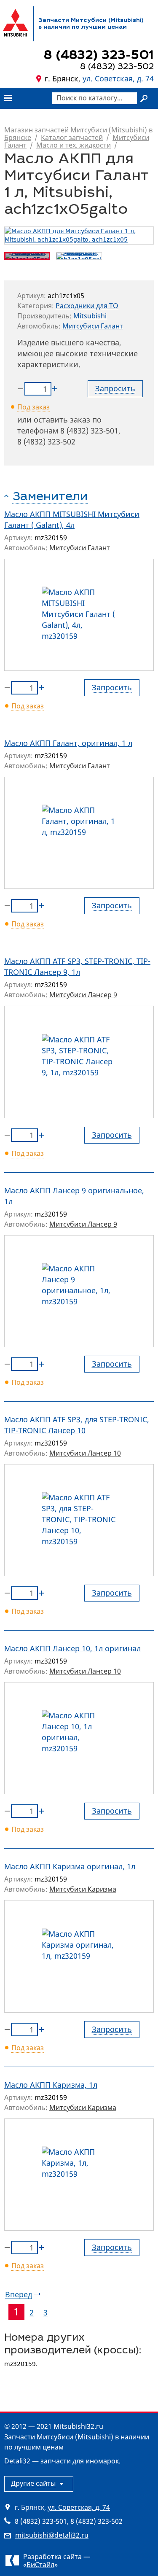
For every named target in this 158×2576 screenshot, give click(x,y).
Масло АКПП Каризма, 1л (51, 2085)
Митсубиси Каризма (83, 1889)
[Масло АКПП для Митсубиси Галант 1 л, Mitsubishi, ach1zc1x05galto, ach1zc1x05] (79, 236)
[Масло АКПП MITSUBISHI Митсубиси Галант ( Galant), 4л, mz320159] (79, 615)
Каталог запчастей (72, 137)
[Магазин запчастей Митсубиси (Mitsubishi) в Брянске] (15, 23)
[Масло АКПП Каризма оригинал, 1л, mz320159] (79, 1956)
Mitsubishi (90, 316)
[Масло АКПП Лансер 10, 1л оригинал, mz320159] (79, 1738)
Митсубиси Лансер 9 (83, 995)
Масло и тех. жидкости (74, 145)
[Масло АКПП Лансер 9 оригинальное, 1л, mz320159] (79, 1291)
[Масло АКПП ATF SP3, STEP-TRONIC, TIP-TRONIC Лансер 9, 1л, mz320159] (79, 1062)
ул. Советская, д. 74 (118, 78)
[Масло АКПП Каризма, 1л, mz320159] (79, 2175)
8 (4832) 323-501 (89, 431)
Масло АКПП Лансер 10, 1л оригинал (72, 1648)
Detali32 (17, 2461)
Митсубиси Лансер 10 (85, 1453)
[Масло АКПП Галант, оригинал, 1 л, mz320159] (79, 833)
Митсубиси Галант (93, 326)
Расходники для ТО (87, 306)
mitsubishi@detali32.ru (52, 2535)
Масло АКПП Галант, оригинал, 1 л (68, 743)
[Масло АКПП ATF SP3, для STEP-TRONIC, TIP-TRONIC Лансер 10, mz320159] (79, 1520)
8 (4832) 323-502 (46, 441)
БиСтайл (40, 2565)
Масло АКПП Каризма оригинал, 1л (70, 1866)
